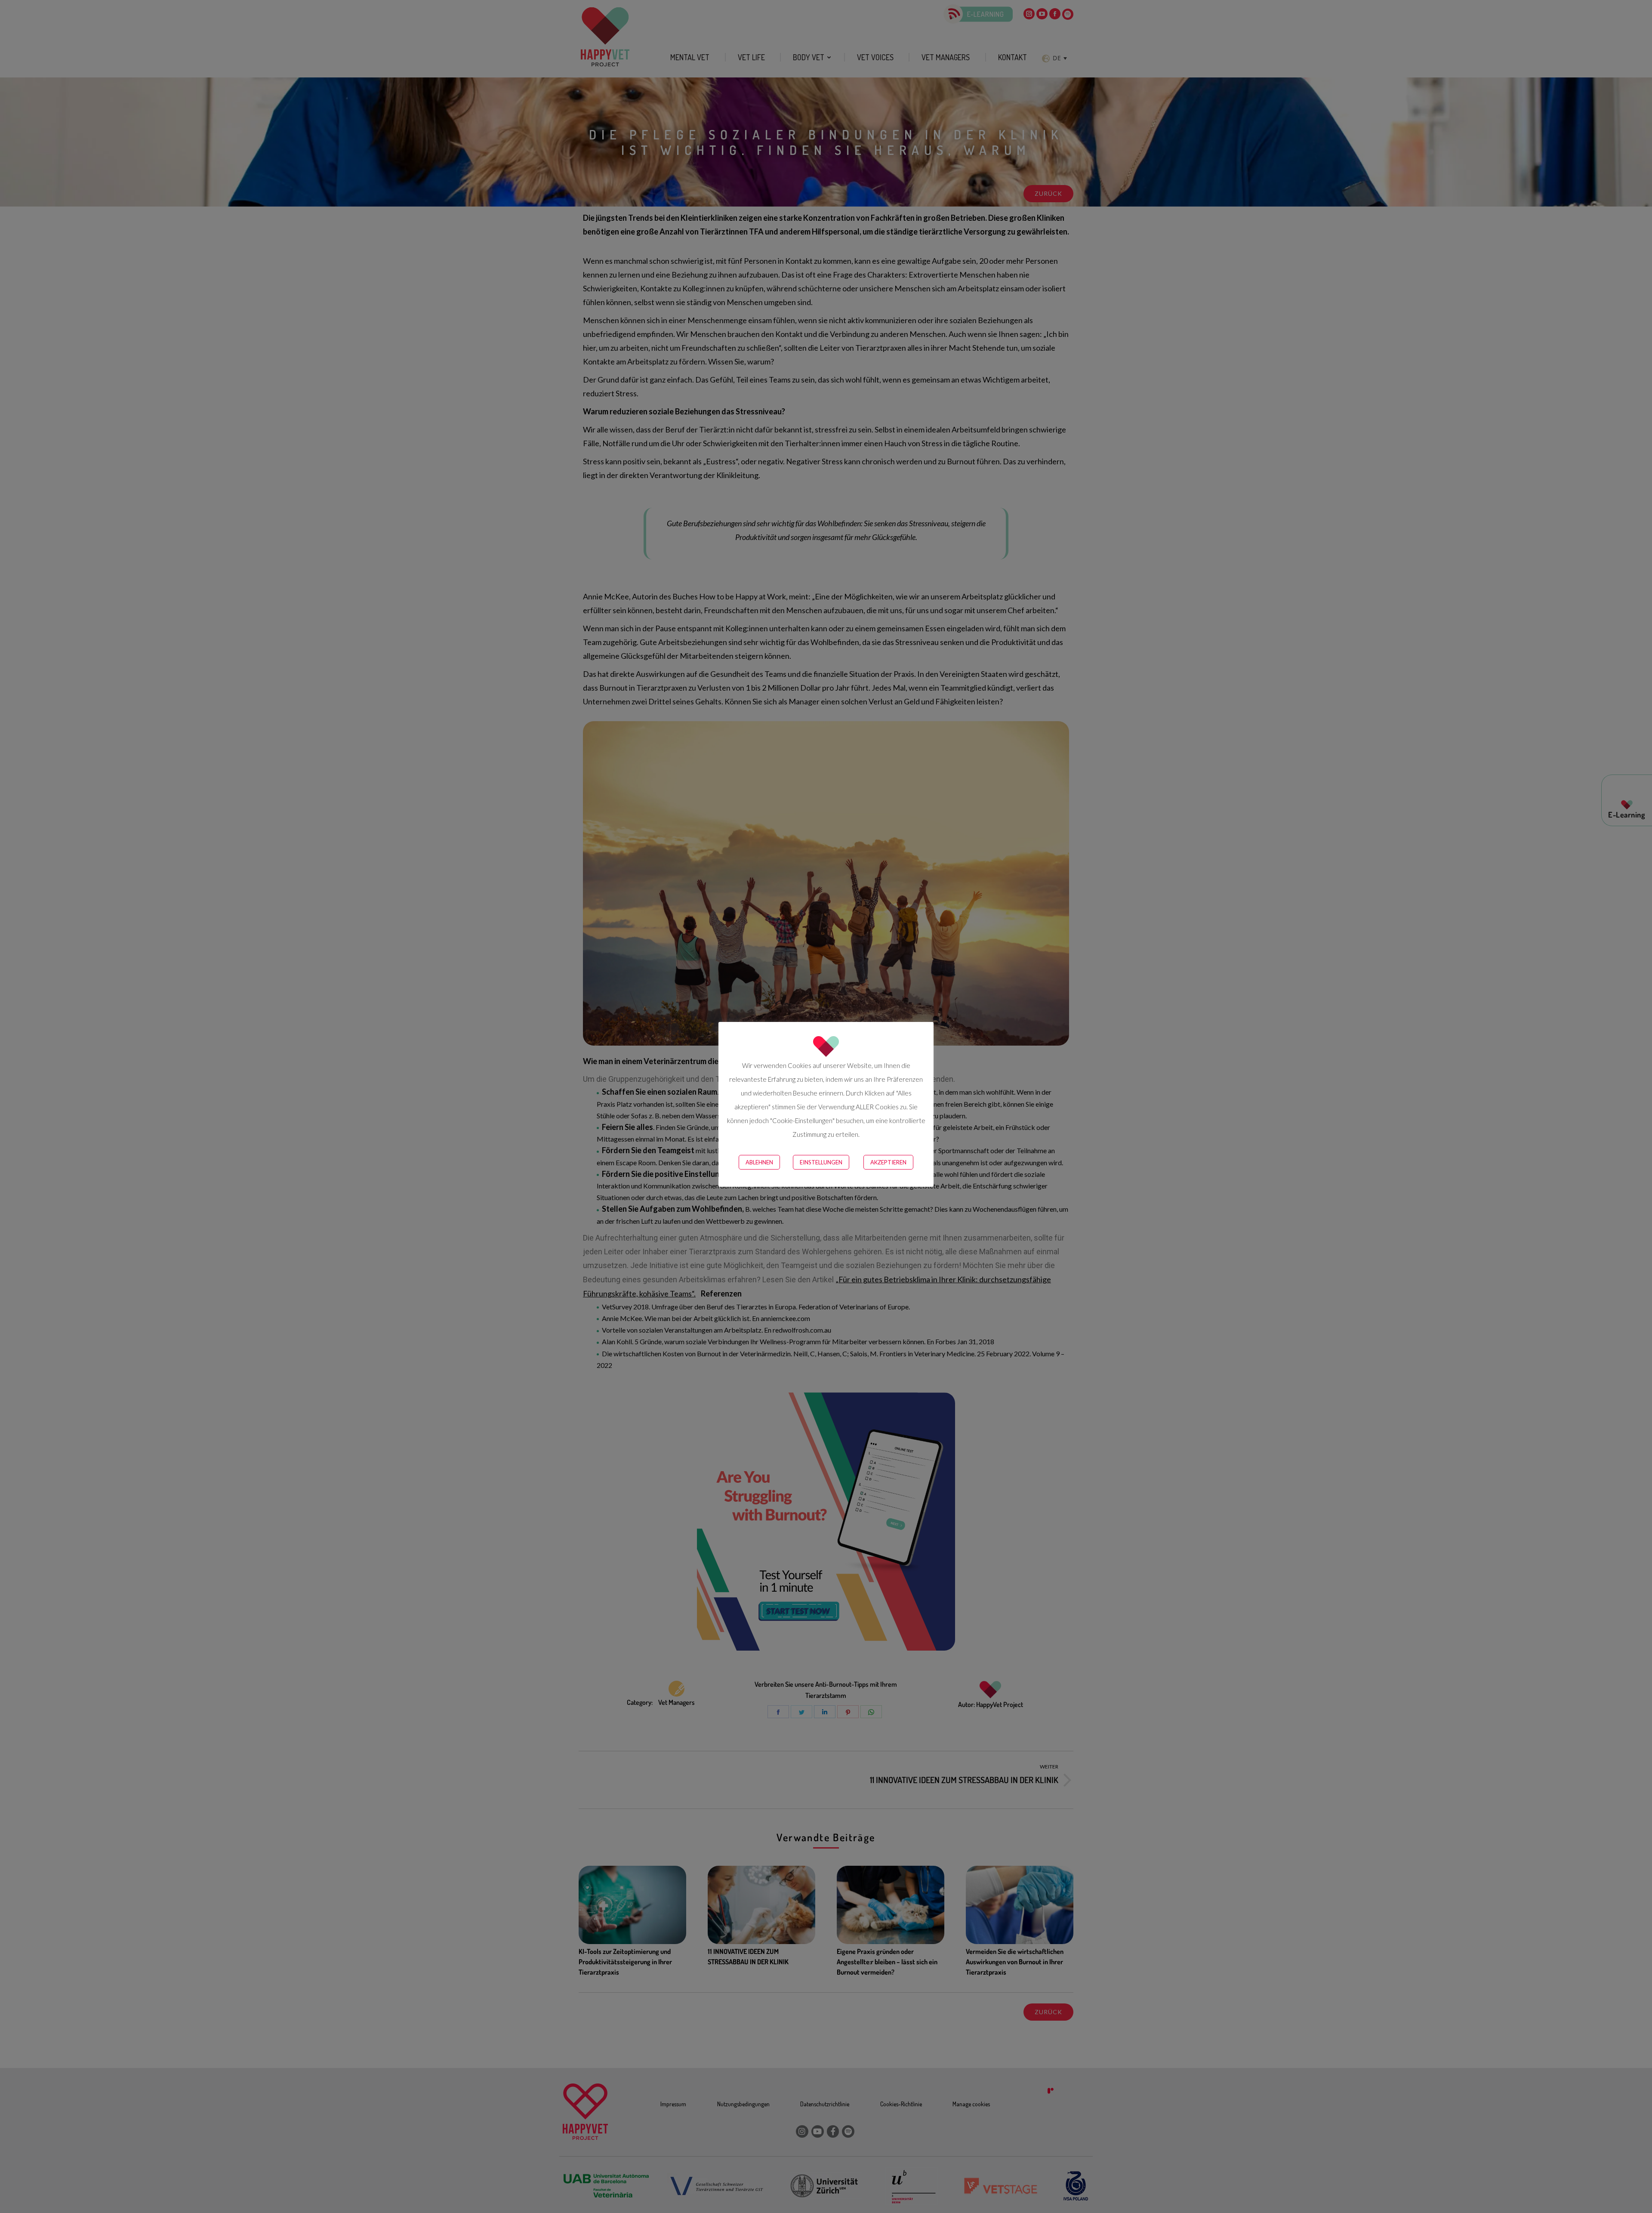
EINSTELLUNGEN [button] (821, 1162)
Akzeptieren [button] (888, 1162)
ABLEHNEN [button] (759, 1162)
